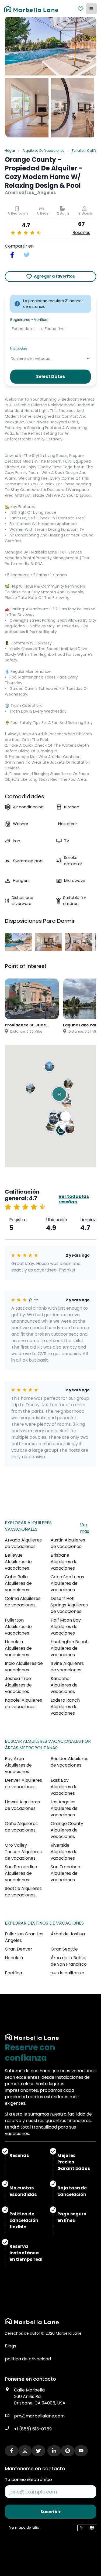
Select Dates (50, 376)
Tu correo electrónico (28, 2480)
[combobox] (11, 359)
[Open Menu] (91, 9)
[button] (31, 1089)
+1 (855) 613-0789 (33, 2429)
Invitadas (19, 348)
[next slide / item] (92, 942)
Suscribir (50, 2512)
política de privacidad (28, 2359)
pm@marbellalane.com (39, 2416)
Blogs (11, 2346)
